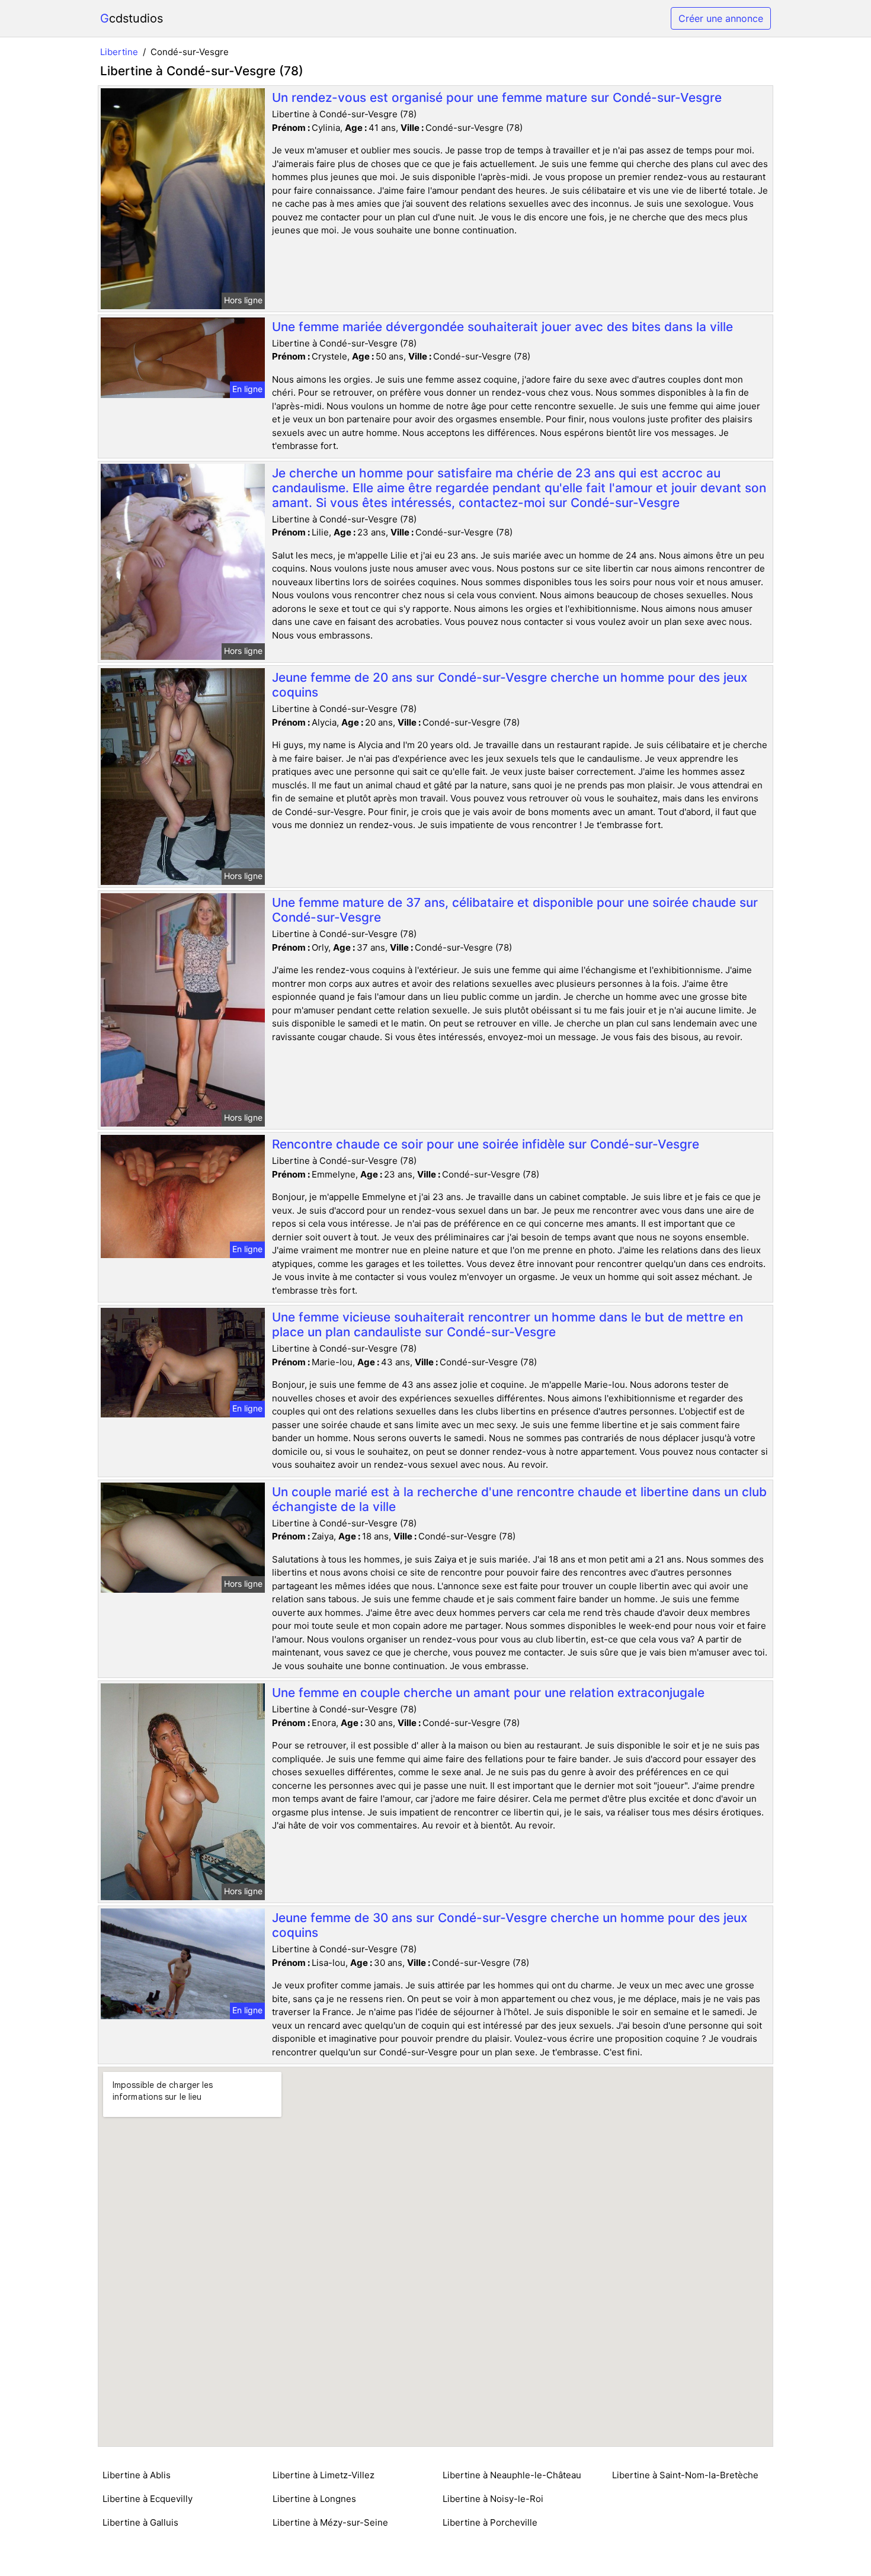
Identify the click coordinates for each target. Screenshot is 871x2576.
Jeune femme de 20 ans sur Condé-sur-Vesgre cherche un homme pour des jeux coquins (510, 685)
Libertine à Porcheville (490, 2522)
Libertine (119, 52)
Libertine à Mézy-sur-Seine (330, 2522)
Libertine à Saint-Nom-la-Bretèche (685, 2475)
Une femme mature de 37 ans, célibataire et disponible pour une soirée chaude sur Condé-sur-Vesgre (515, 910)
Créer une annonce (721, 18)
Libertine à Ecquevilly (148, 2499)
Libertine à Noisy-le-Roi (493, 2499)
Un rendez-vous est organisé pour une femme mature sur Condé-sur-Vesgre (497, 97)
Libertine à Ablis (137, 2475)
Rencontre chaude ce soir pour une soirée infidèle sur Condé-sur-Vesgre (486, 1144)
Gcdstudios (132, 18)
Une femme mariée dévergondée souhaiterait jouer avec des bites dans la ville (502, 327)
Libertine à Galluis (140, 2522)
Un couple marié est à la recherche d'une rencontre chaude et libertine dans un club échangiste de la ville (519, 1499)
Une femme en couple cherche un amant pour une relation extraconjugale (488, 1693)
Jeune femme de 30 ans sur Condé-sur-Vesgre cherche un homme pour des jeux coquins (510, 1925)
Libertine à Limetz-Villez (324, 2475)
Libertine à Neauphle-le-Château (512, 2475)
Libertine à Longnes (314, 2499)
